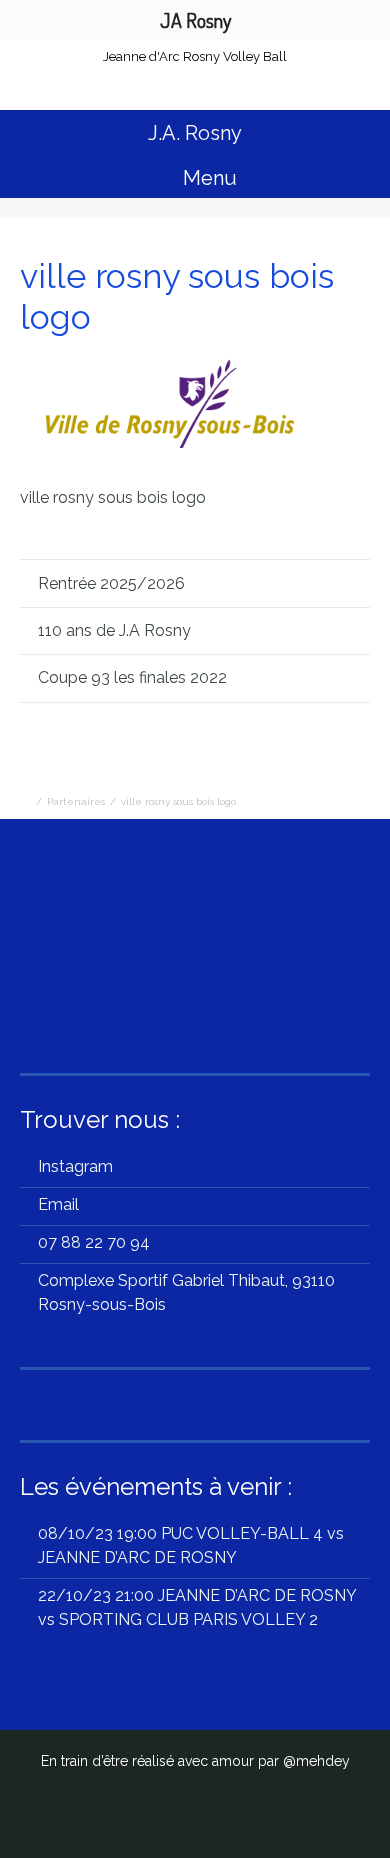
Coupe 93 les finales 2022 (132, 677)
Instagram (75, 1166)
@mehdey (316, 1761)
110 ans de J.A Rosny (114, 630)
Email (58, 1204)
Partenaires (76, 801)
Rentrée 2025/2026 (129, 583)
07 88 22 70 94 (94, 1242)
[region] (195, 949)
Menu (207, 178)
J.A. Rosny (195, 133)
